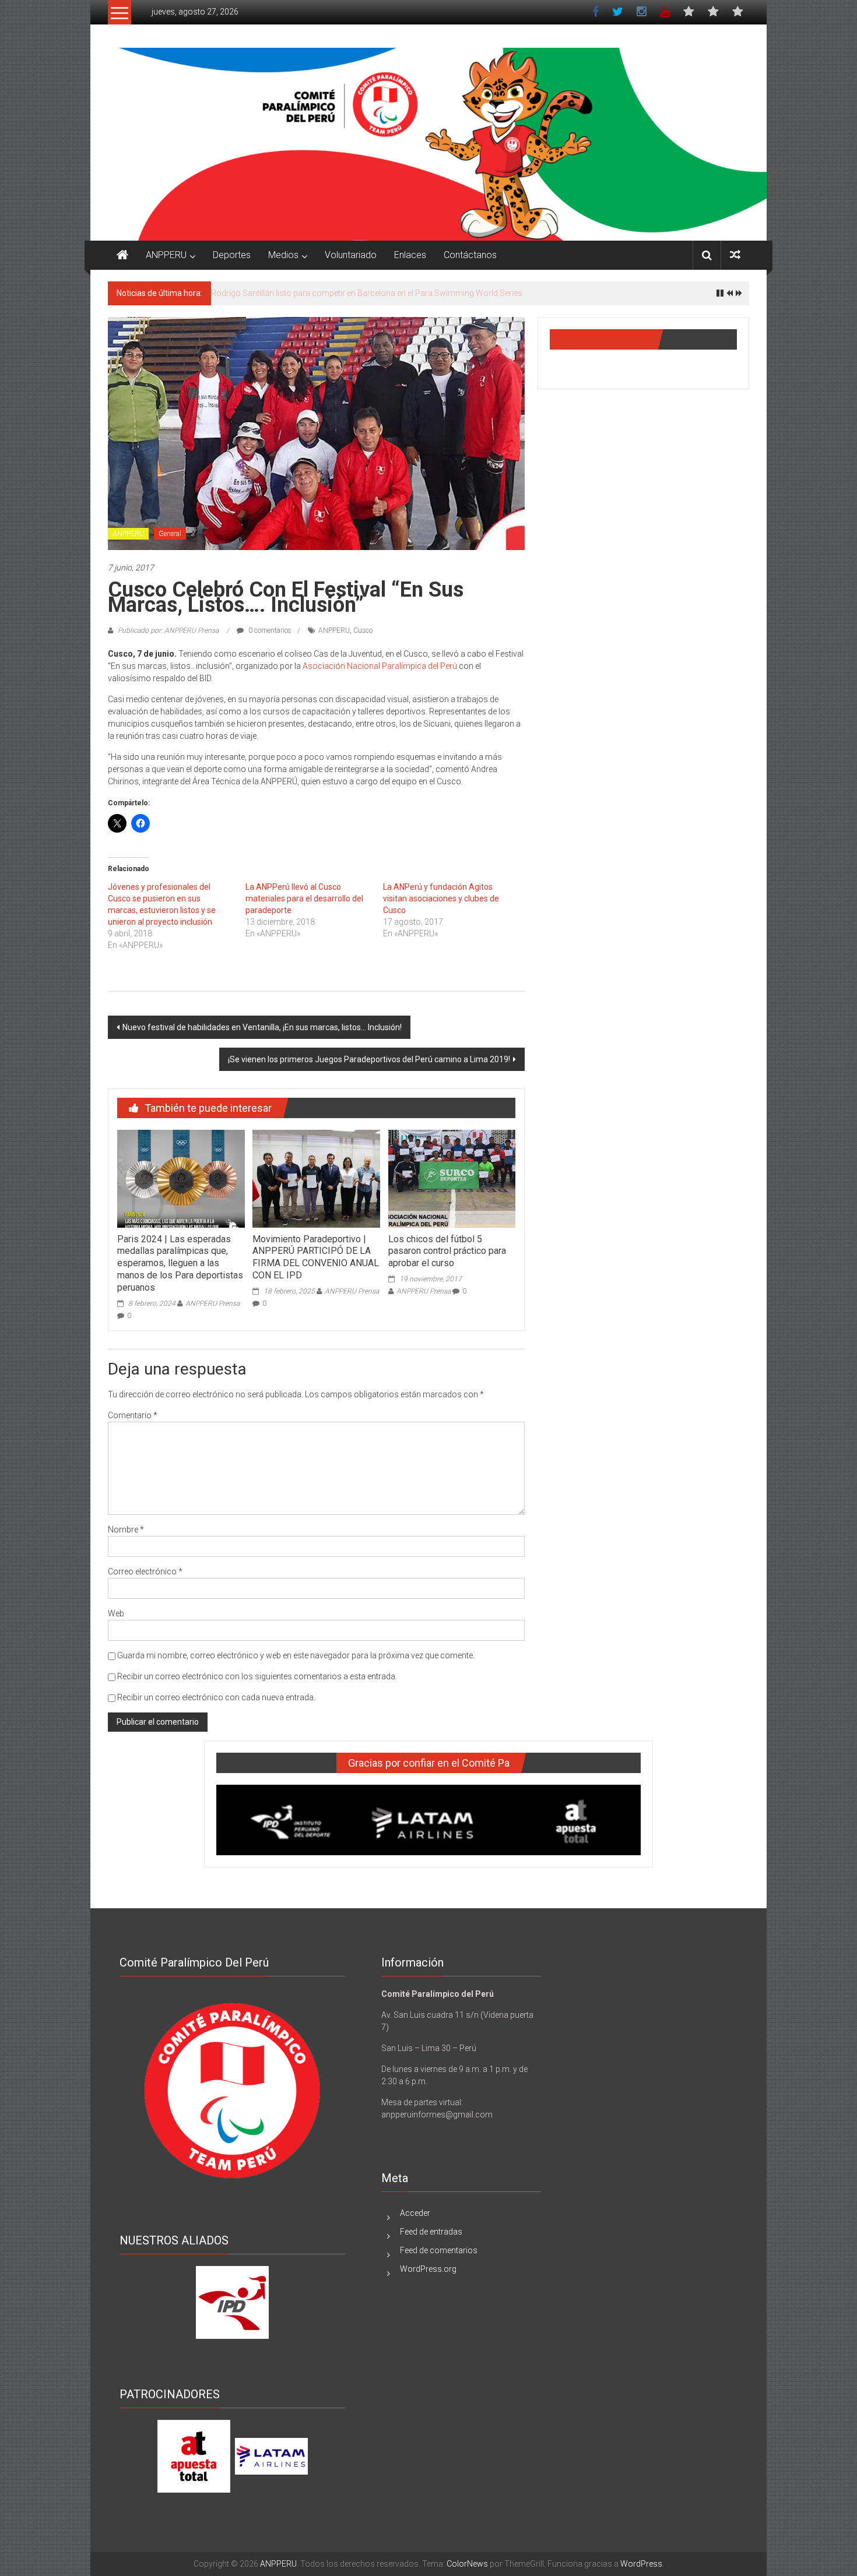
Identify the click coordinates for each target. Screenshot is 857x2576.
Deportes (232, 255)
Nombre (126, 1530)
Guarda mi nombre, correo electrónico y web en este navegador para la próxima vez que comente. (296, 1655)
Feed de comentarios (439, 2250)
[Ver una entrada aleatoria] (735, 255)
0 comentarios (269, 630)
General (170, 534)
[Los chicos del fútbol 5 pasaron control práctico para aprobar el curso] (452, 1178)
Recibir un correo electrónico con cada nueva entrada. (216, 1697)
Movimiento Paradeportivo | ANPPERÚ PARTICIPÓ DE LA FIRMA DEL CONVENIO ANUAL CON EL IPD (316, 1257)
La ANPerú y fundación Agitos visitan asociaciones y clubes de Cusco (441, 898)
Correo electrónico (145, 1571)
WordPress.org (428, 2269)
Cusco (363, 630)
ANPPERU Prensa (213, 1303)
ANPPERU (166, 255)
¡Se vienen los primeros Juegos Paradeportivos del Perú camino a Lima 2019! (369, 1059)
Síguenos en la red (604, 339)
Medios (283, 255)
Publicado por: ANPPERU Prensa (168, 630)
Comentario (133, 1415)
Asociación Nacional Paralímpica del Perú (380, 666)
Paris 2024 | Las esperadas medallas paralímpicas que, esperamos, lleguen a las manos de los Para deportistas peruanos (180, 1263)
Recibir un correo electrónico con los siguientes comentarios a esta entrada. (257, 1676)
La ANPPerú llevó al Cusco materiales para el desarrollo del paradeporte (304, 898)
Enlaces (410, 255)
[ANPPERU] (122, 255)
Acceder (415, 2213)
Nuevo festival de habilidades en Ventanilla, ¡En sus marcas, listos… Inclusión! (262, 1027)
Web (116, 1613)
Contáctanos (470, 255)
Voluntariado (351, 255)
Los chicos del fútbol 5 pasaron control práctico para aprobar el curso (447, 1251)
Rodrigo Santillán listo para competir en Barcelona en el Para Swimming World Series (367, 293)
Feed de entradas (431, 2232)
